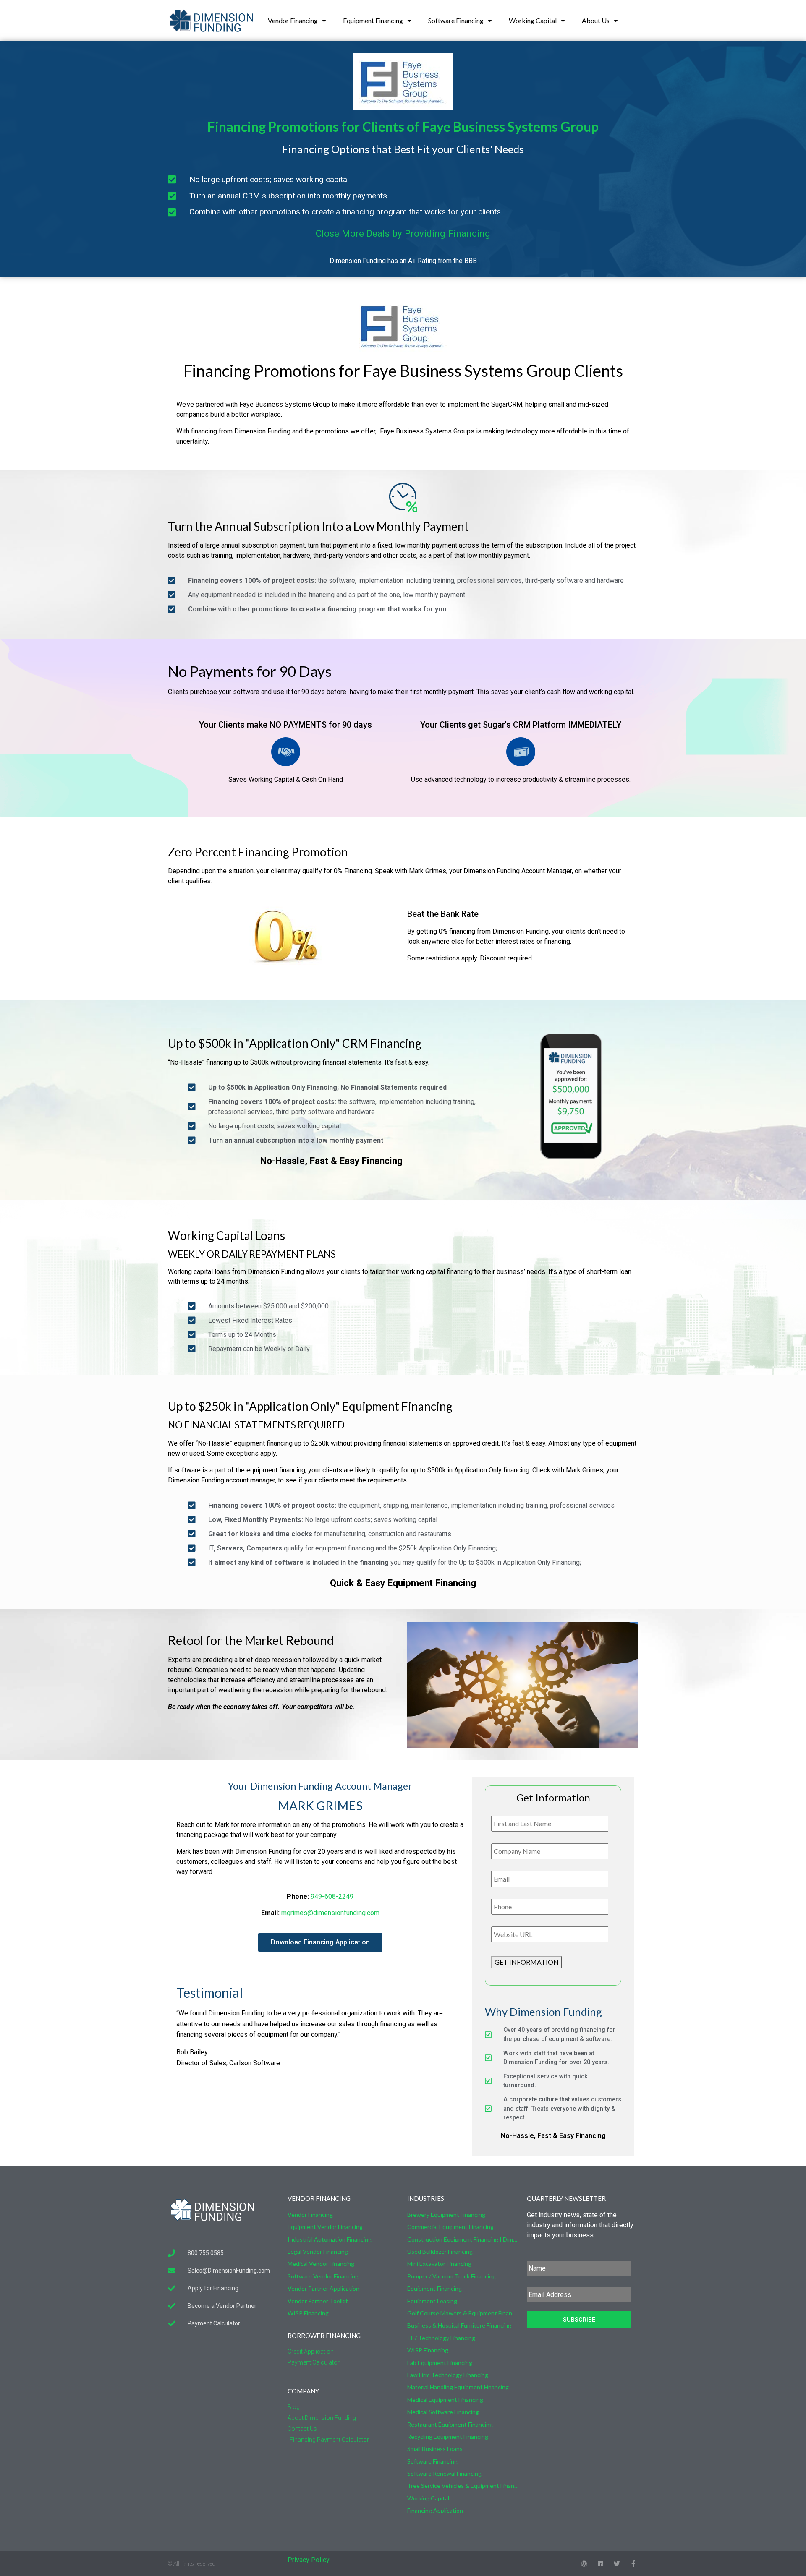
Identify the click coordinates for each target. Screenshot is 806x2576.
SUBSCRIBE (579, 2320)
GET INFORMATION (527, 1962)
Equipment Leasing (432, 2301)
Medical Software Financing (443, 2412)
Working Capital (533, 20)
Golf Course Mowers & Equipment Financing (463, 2313)
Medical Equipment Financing (445, 2400)
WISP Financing (308, 2313)
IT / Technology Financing (441, 2338)
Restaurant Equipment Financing (450, 2424)
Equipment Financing (373, 20)
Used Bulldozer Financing (440, 2251)
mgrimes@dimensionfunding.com (330, 1913)
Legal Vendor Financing (318, 2251)
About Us (596, 20)
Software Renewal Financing (444, 2473)
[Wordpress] (584, 2564)
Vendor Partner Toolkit (318, 2301)
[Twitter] (617, 2564)
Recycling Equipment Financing (448, 2436)
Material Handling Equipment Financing (458, 2387)
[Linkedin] (601, 2564)
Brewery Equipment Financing (446, 2215)
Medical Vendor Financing (321, 2264)
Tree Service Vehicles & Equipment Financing (463, 2486)
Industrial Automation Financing (330, 2239)
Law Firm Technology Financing (448, 2375)
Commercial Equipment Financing (450, 2227)
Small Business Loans (435, 2449)
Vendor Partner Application (323, 2288)
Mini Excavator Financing (439, 2264)
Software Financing (456, 20)
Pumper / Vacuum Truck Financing (451, 2276)
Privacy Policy (309, 2560)
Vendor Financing (293, 20)
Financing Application (435, 2510)
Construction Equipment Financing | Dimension (463, 2239)
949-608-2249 (332, 1896)
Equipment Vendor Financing (325, 2227)
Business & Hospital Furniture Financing (459, 2325)
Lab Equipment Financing (440, 2363)
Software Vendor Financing (323, 2276)
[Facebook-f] (633, 2564)
